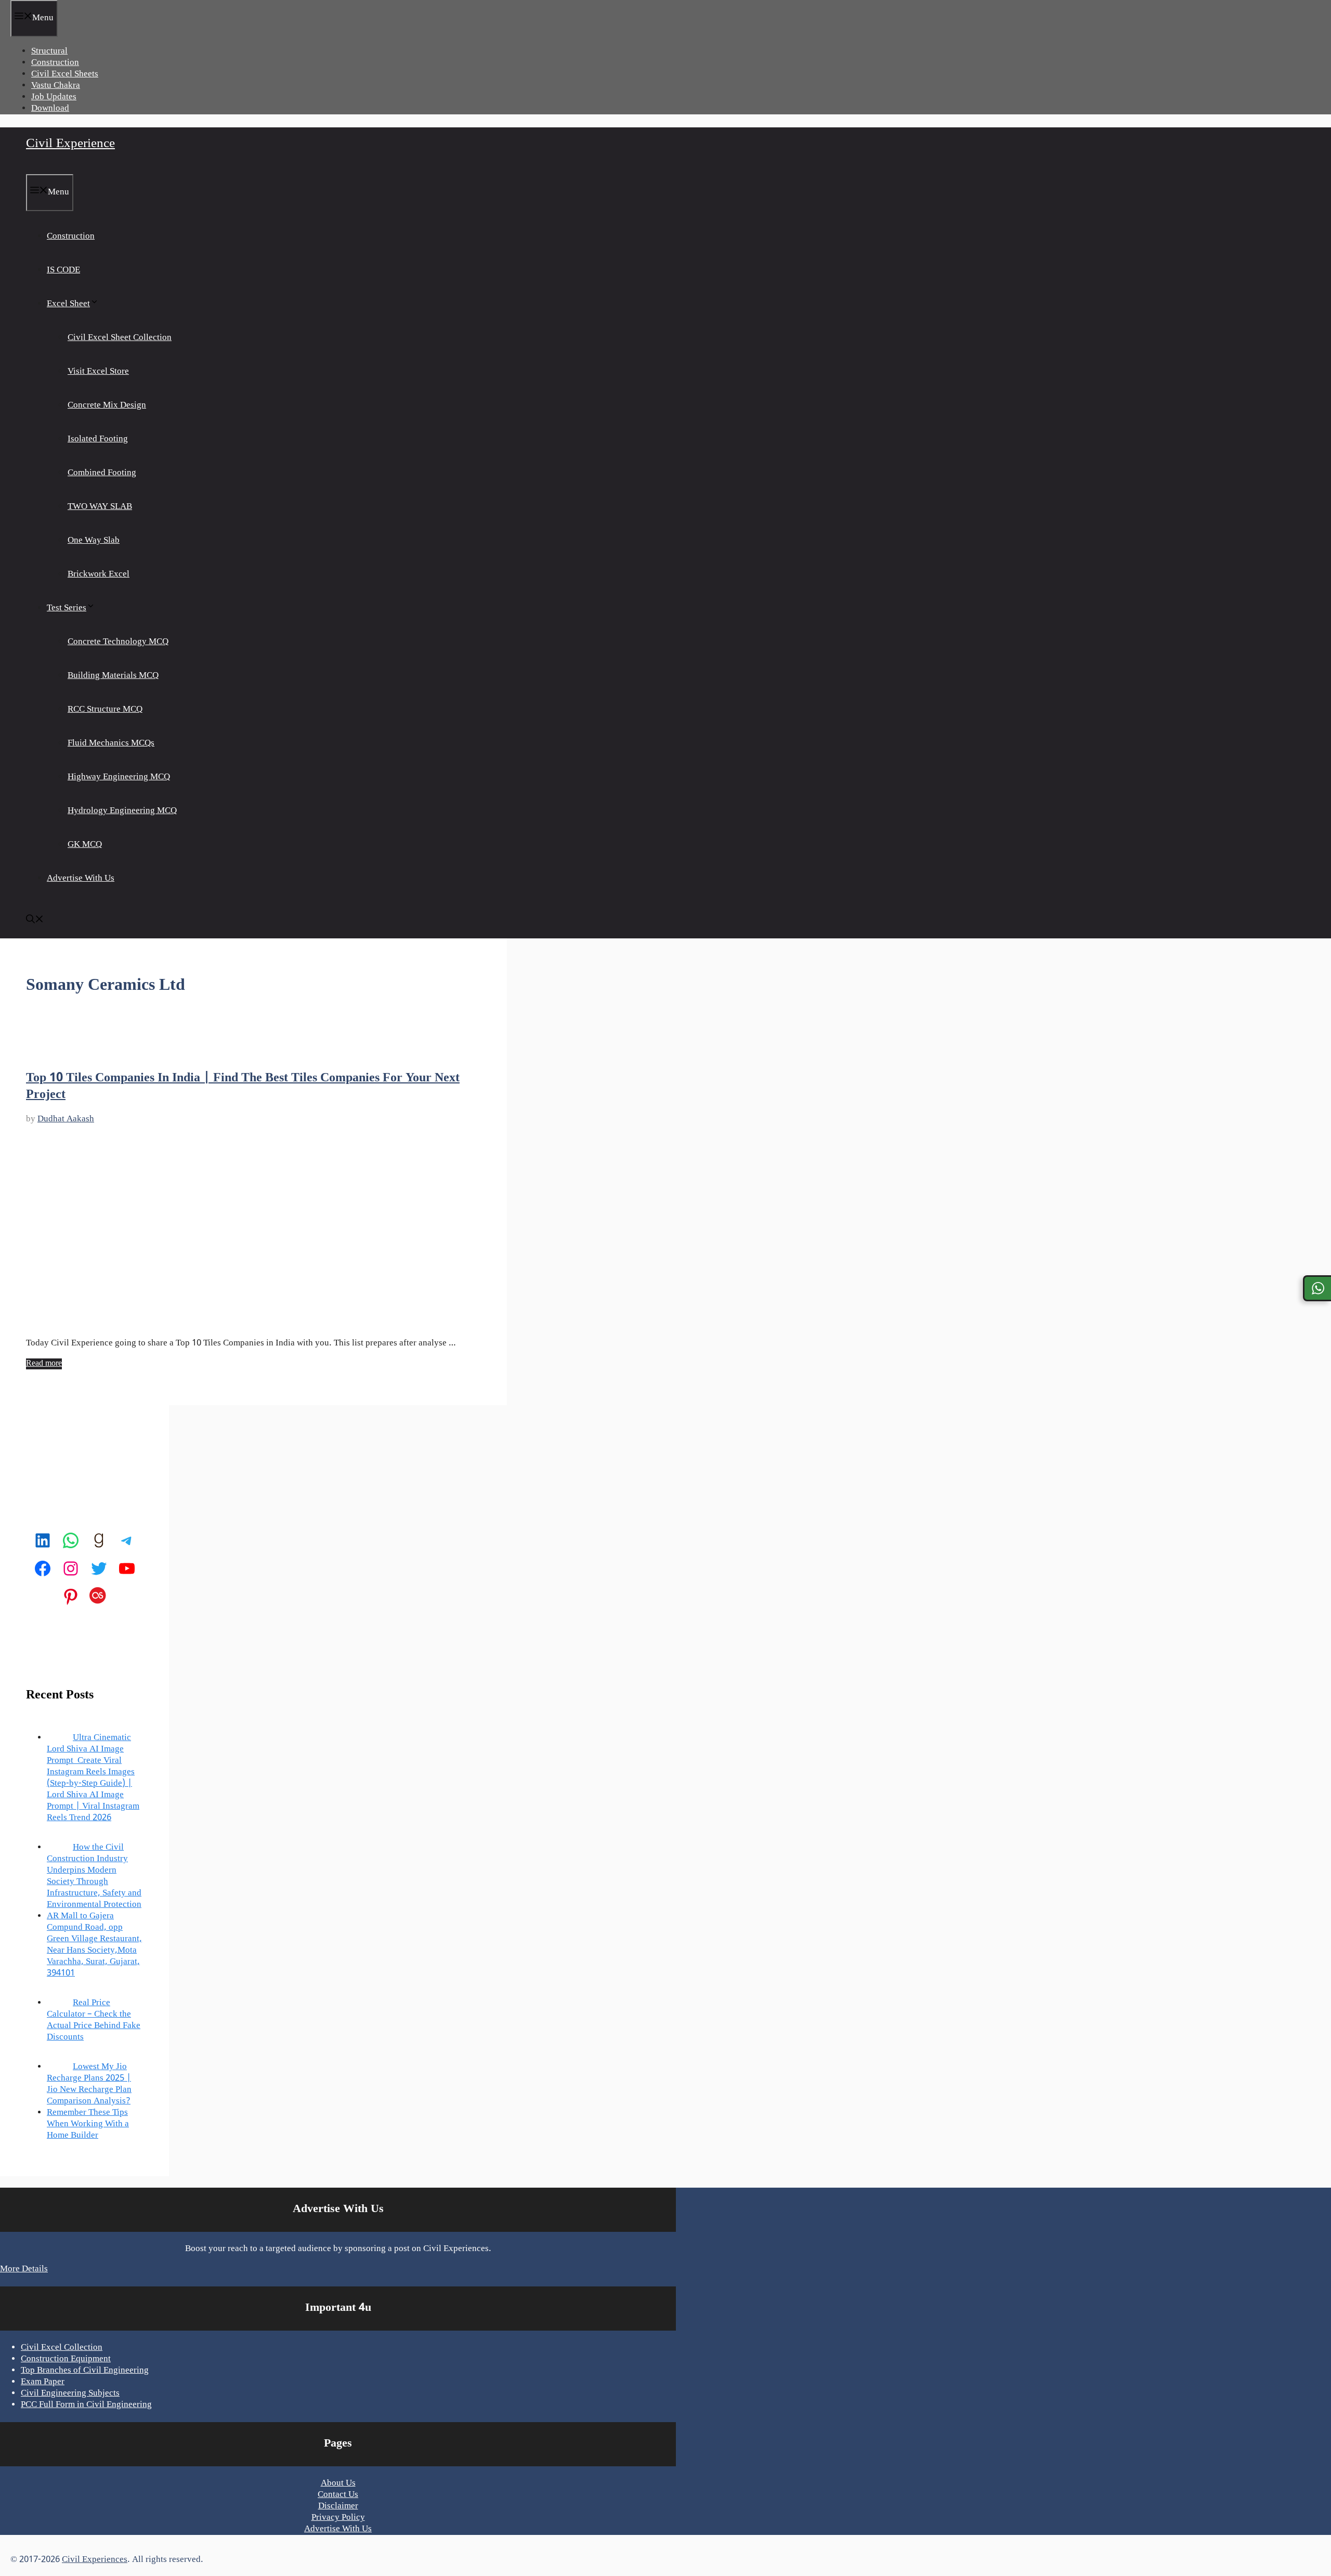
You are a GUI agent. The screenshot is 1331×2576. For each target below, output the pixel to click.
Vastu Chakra (56, 86)
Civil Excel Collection (62, 2348)
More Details (24, 2269)
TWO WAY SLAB (100, 507)
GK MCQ (85, 845)
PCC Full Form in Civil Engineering (86, 2405)
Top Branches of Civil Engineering (85, 2371)
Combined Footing (102, 473)
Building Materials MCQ (113, 676)
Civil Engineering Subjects (70, 2394)
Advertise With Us (81, 879)
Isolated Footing (98, 439)
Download (50, 109)
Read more (44, 1364)
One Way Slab (94, 541)
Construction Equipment (66, 2359)
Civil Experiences (95, 2560)
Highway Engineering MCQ (119, 777)
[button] (35, 921)
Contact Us (338, 2495)
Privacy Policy (338, 2518)
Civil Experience (70, 144)
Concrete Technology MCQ (118, 642)
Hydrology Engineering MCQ (122, 811)
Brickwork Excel (99, 574)
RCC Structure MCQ (105, 710)
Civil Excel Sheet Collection (120, 338)
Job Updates (54, 97)
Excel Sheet (68, 304)
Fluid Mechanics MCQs (111, 743)
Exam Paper (43, 2382)
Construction (55, 63)
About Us (338, 2483)
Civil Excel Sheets (65, 74)
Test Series (67, 608)
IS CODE (63, 270)
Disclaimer (338, 2506)
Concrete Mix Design (107, 406)
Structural (49, 51)
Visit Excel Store (98, 372)
